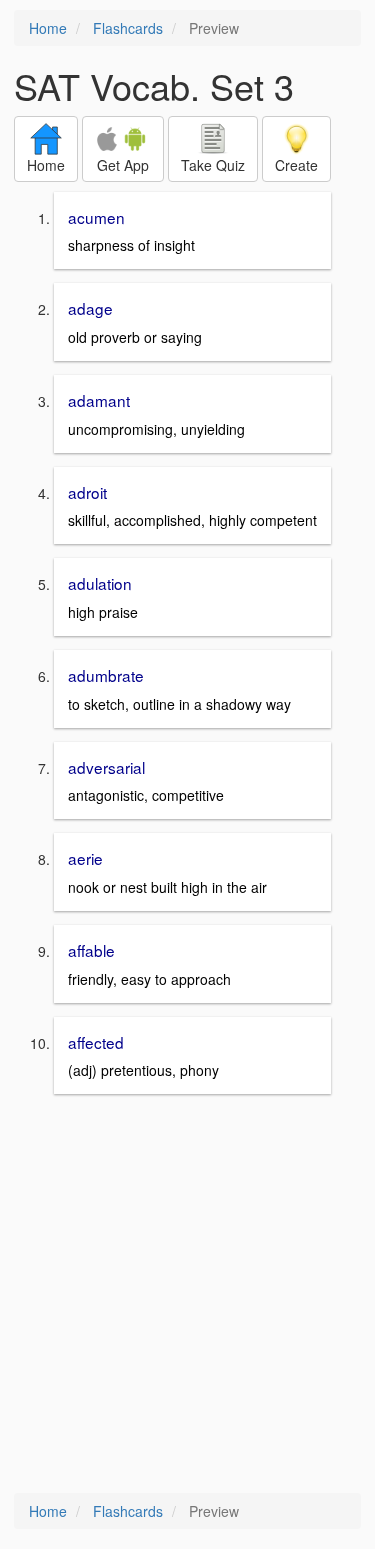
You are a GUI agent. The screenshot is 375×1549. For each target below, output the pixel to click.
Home (48, 28)
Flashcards (128, 28)
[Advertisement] (187, 1295)
